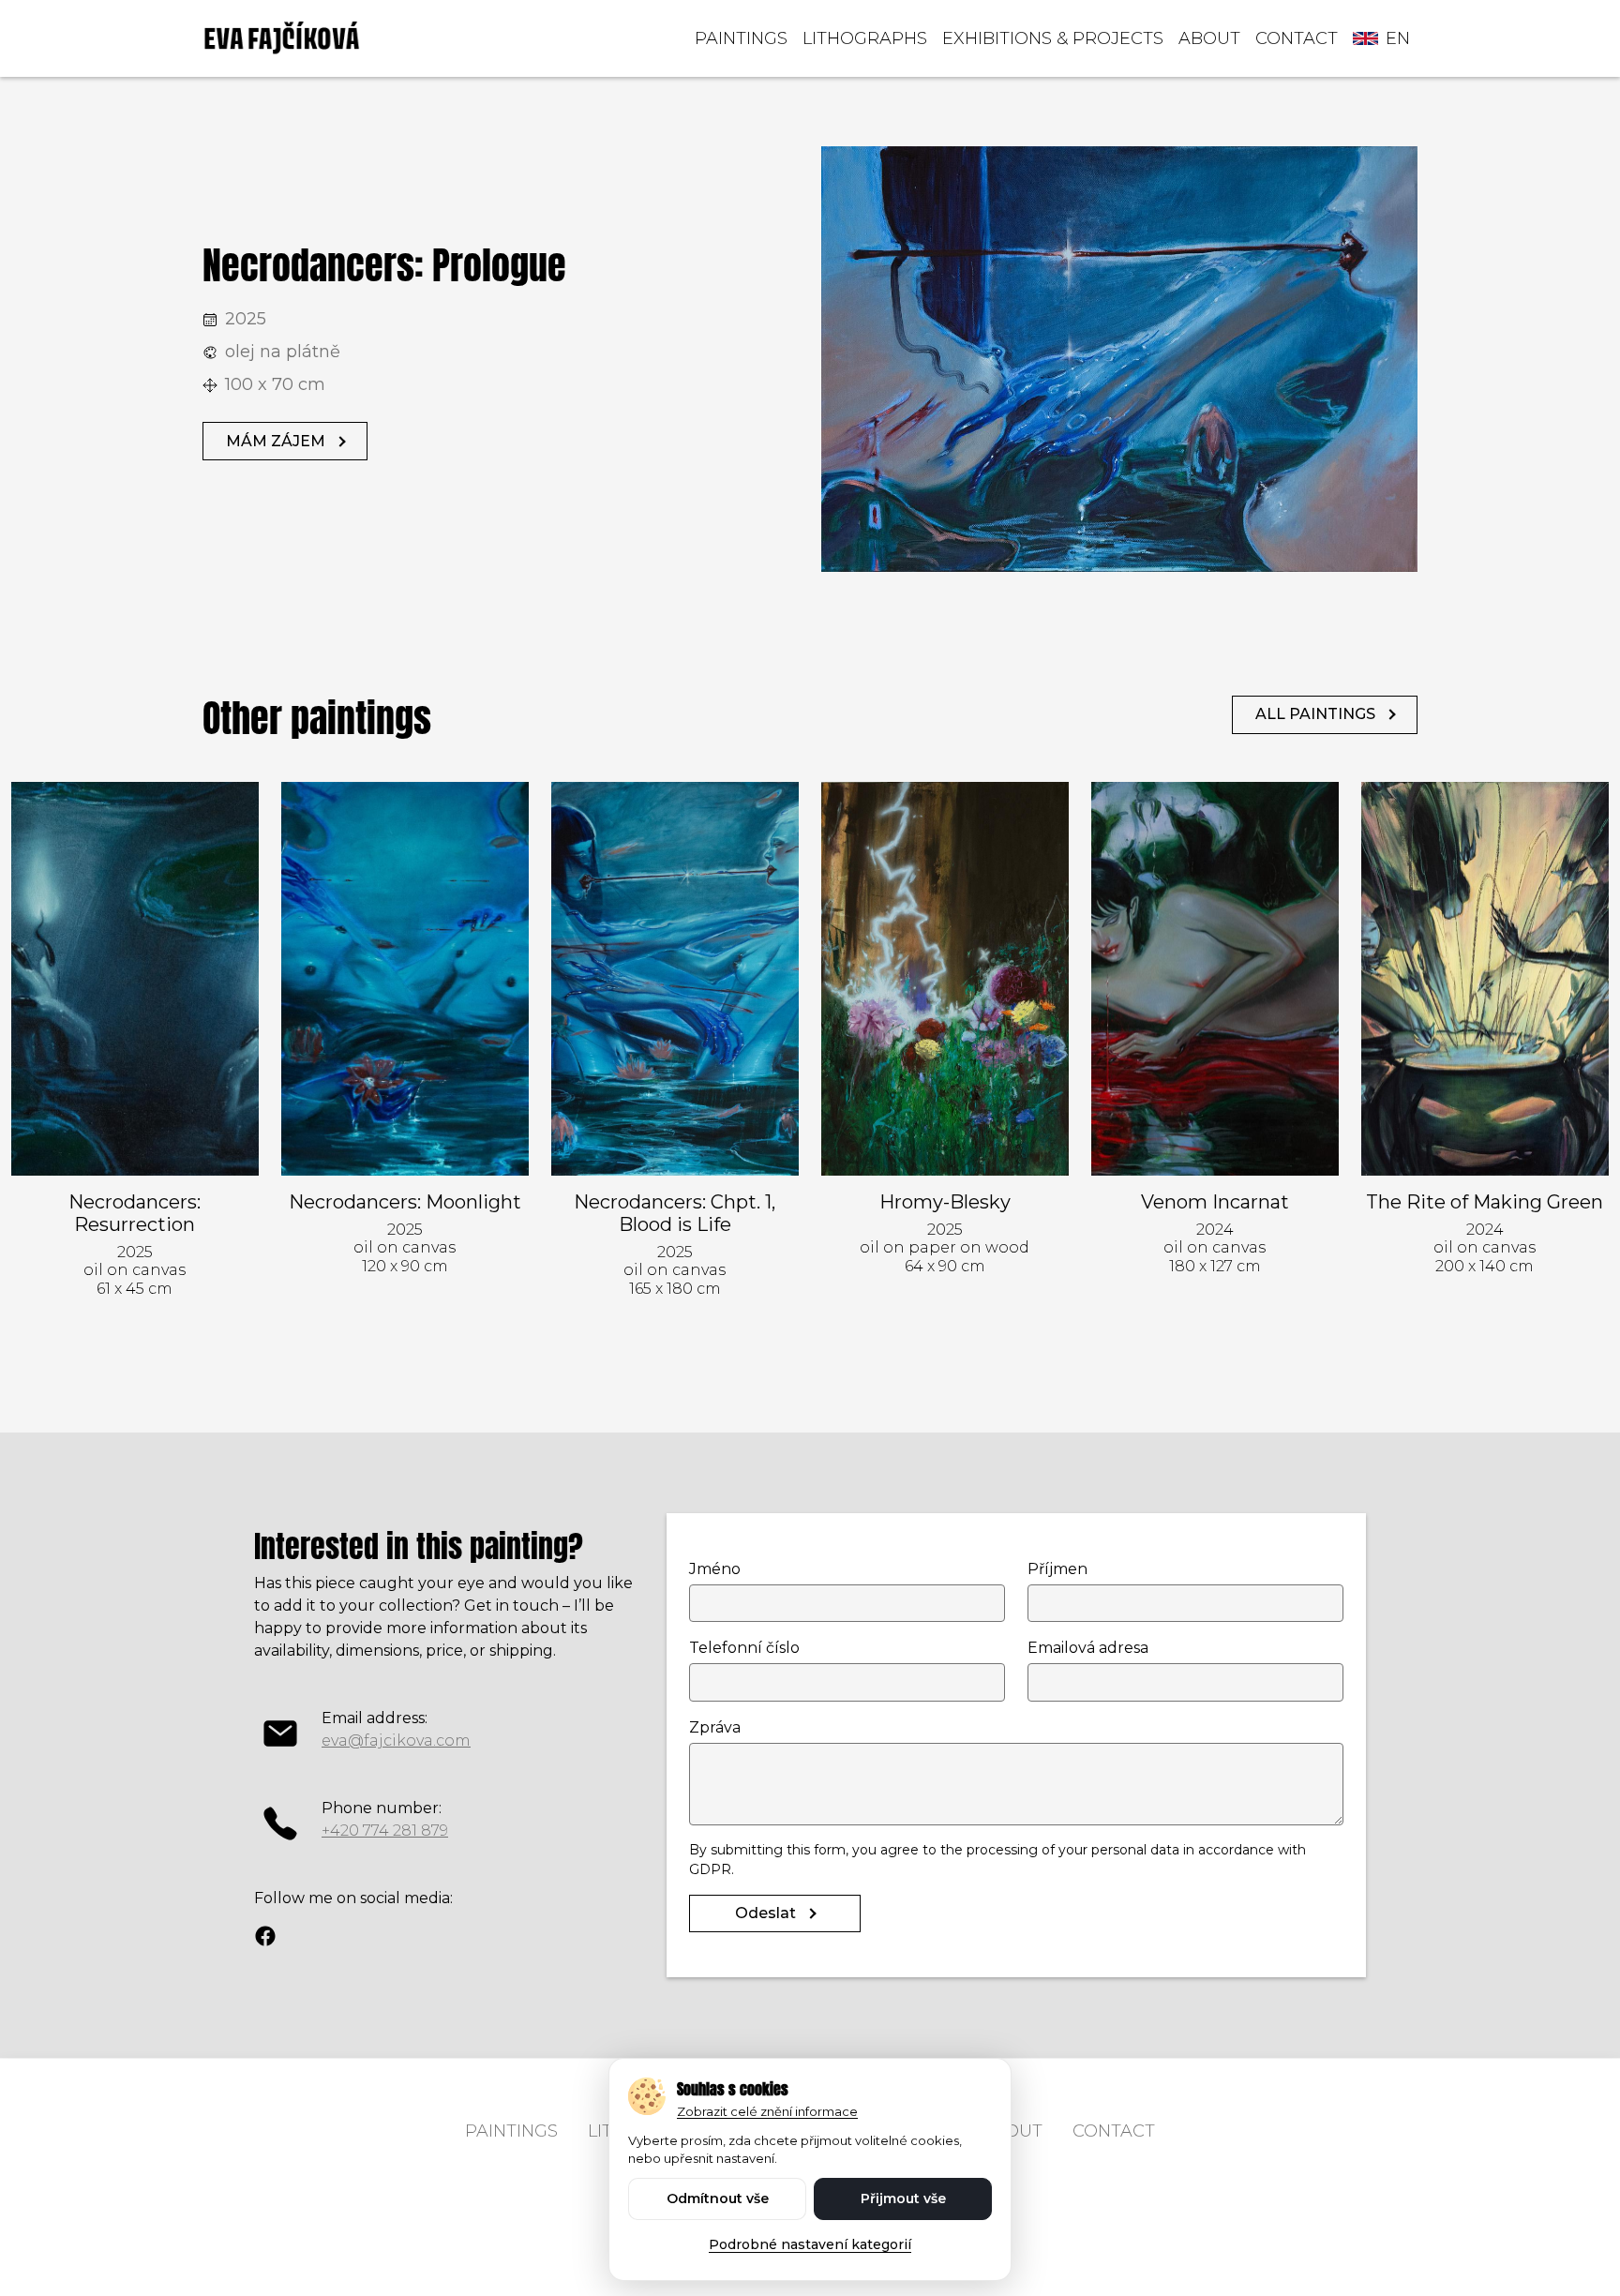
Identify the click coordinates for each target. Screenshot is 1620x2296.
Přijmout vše (903, 2198)
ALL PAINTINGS (1315, 714)
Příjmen (1057, 1569)
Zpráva (715, 1727)
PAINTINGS (741, 38)
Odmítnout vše (718, 2198)
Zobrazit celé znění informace (767, 2111)
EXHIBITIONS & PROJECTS (1053, 38)
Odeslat (765, 1913)
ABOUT (1209, 38)
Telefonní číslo (744, 1648)
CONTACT (1297, 38)
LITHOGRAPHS (865, 38)
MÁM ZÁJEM (276, 441)
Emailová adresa (1088, 1648)
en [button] (1398, 38)
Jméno (715, 1569)
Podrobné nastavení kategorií (810, 2244)
